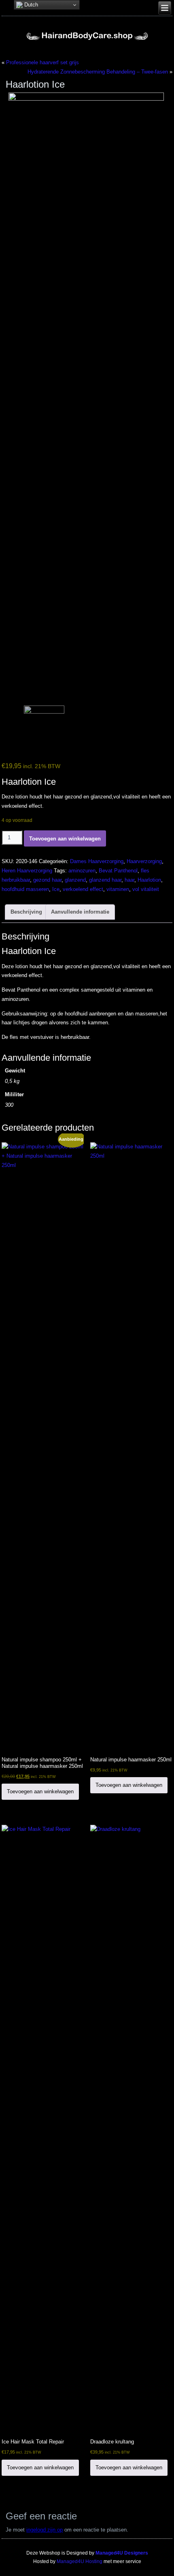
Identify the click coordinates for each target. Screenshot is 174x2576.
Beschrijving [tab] (26, 912)
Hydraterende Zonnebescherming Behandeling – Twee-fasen (98, 72)
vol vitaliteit (146, 889)
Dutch (30, 5)
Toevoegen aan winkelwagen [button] (40, 1791)
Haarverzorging (144, 861)
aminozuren (82, 871)
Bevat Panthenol (118, 871)
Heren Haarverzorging (27, 871)
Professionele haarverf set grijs (42, 62)
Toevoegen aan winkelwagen (65, 839)
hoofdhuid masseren (25, 889)
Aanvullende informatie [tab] (80, 912)
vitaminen (118, 889)
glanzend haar (105, 880)
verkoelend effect (83, 889)
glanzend (75, 880)
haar (129, 880)
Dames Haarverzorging (97, 861)
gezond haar (47, 880)
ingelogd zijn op (45, 2530)
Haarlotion (149, 880)
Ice (56, 889)
